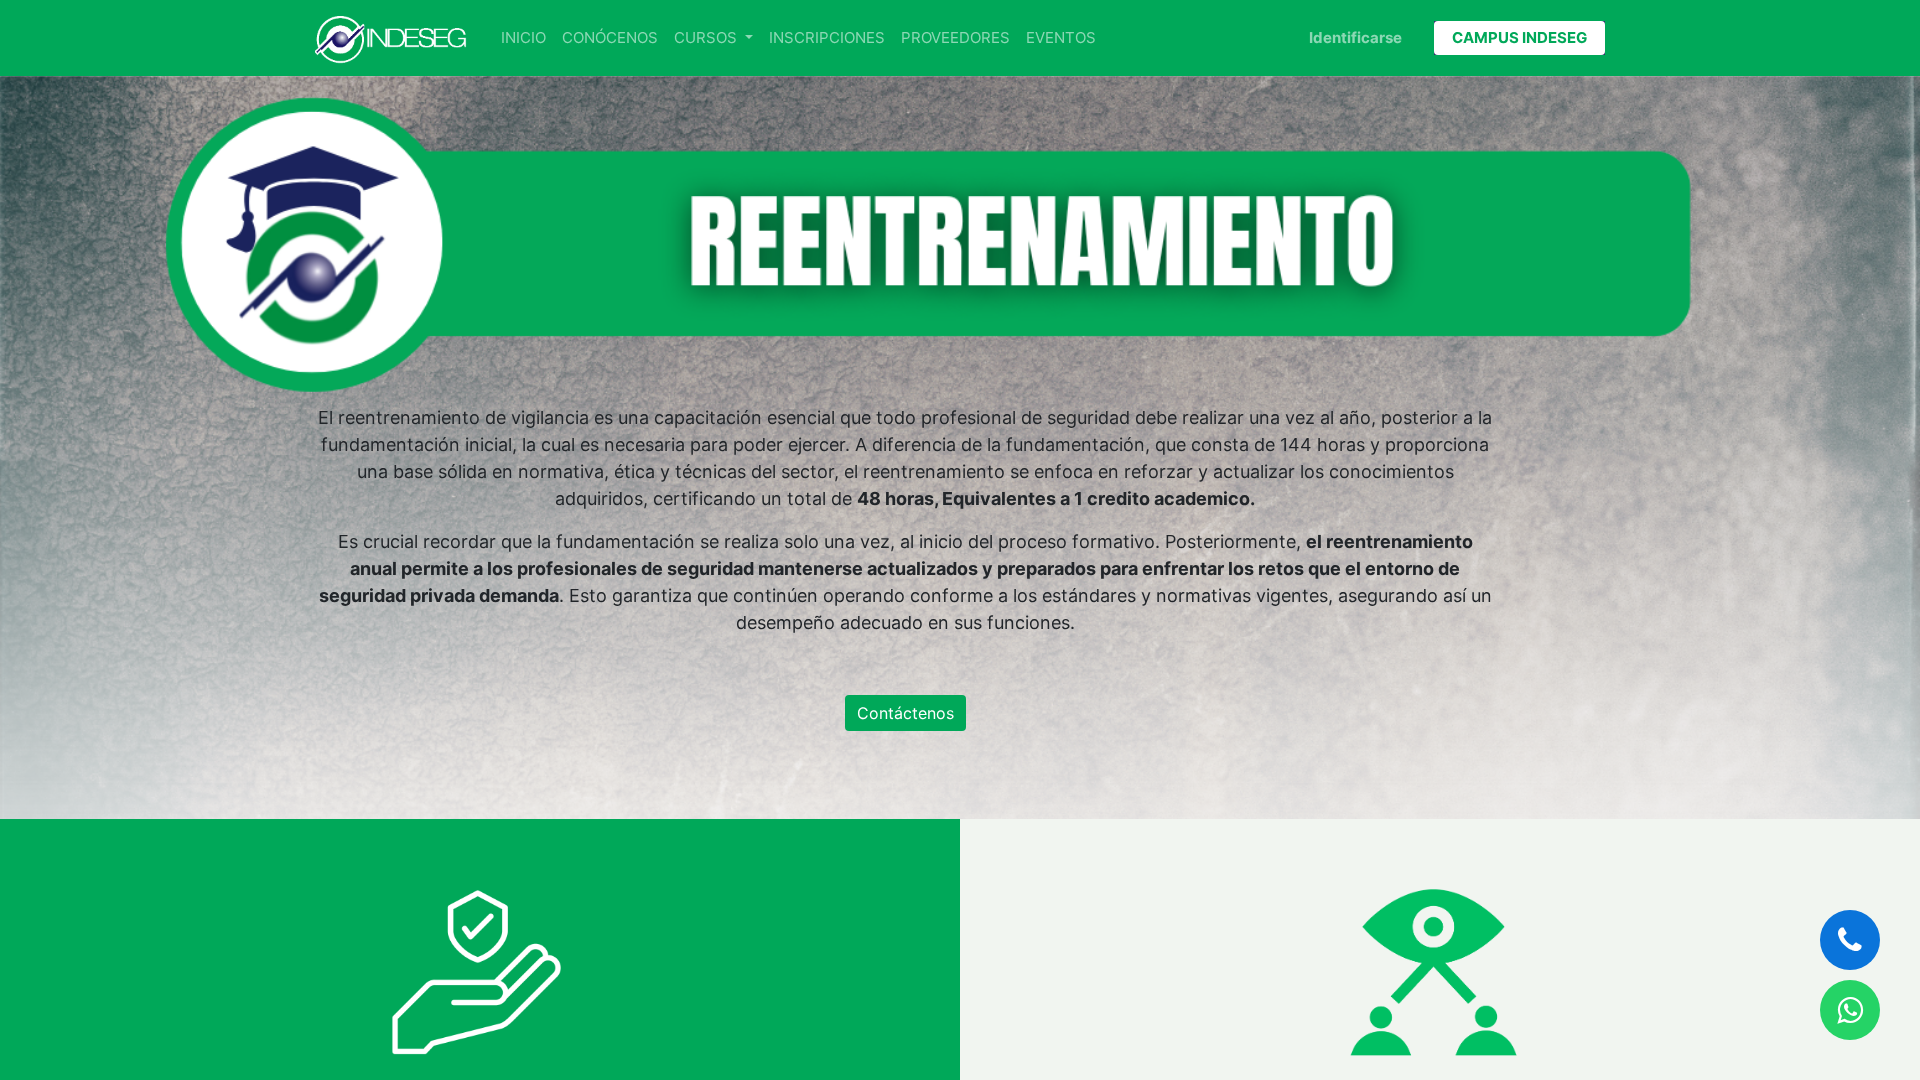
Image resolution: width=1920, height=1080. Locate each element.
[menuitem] (523, 38)
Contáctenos (905, 713)
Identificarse (1355, 37)
